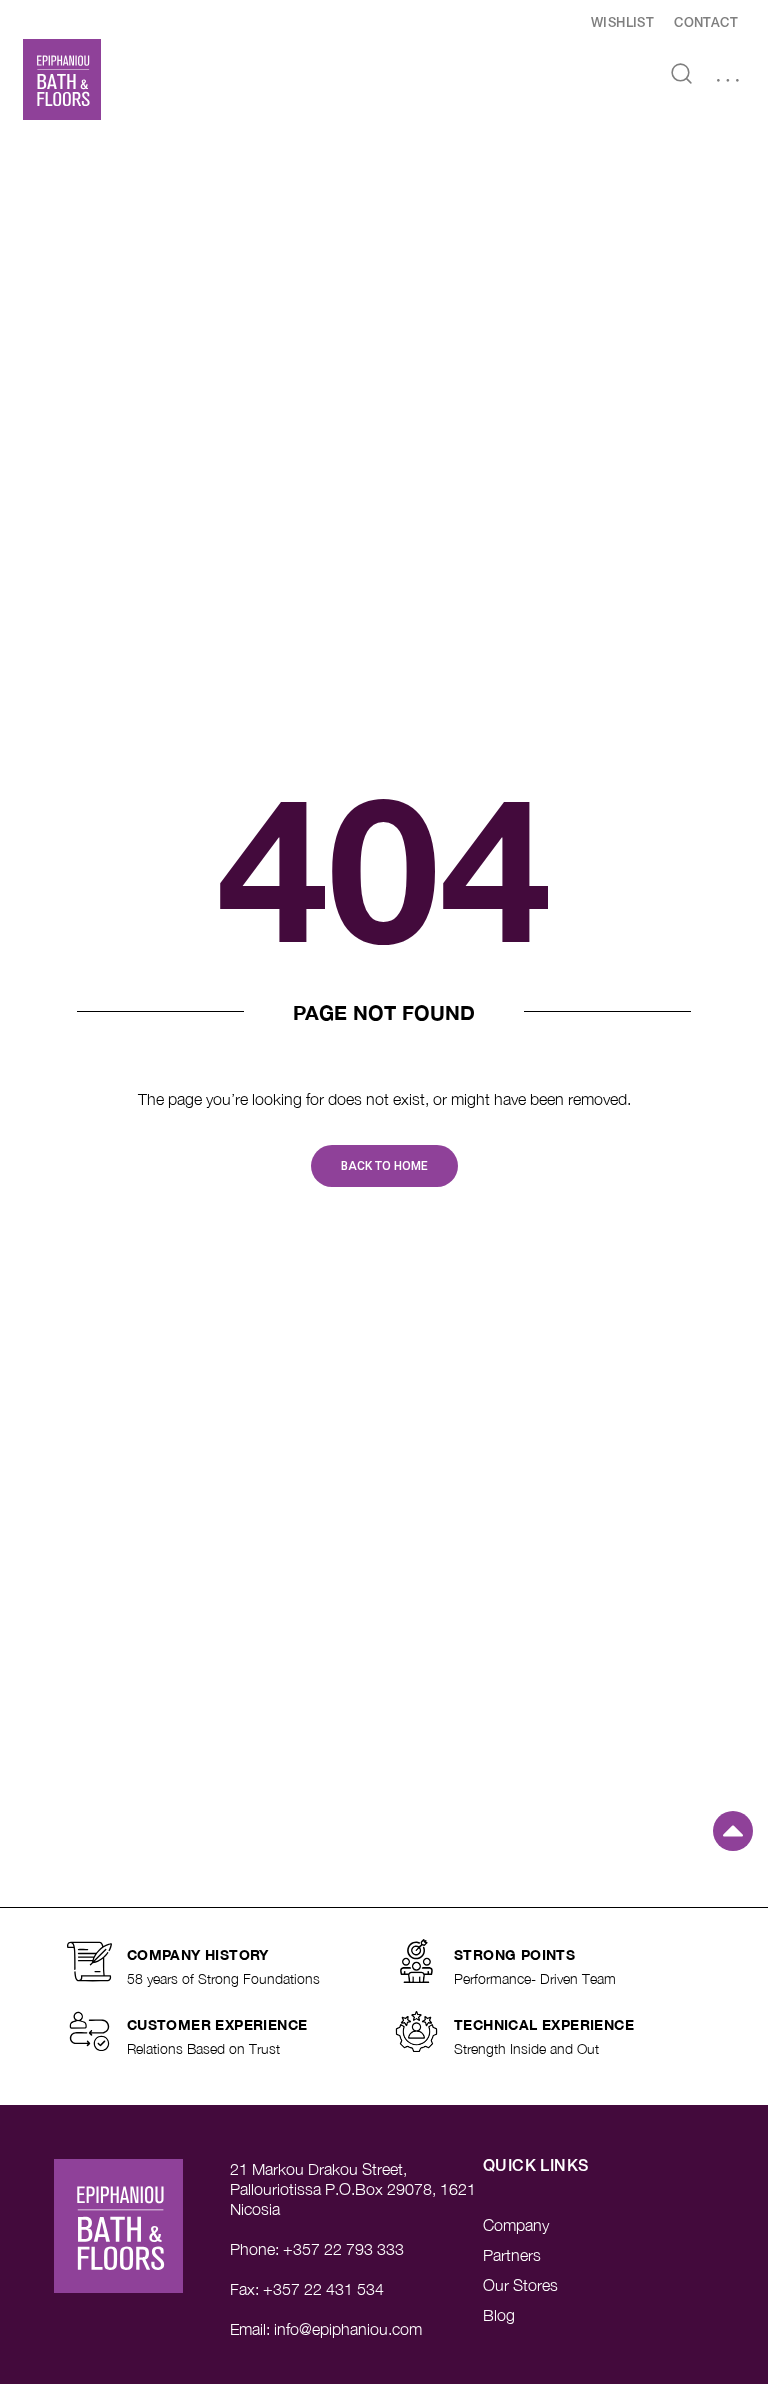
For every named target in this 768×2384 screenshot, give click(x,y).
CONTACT (706, 23)
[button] (728, 81)
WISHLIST (622, 23)
